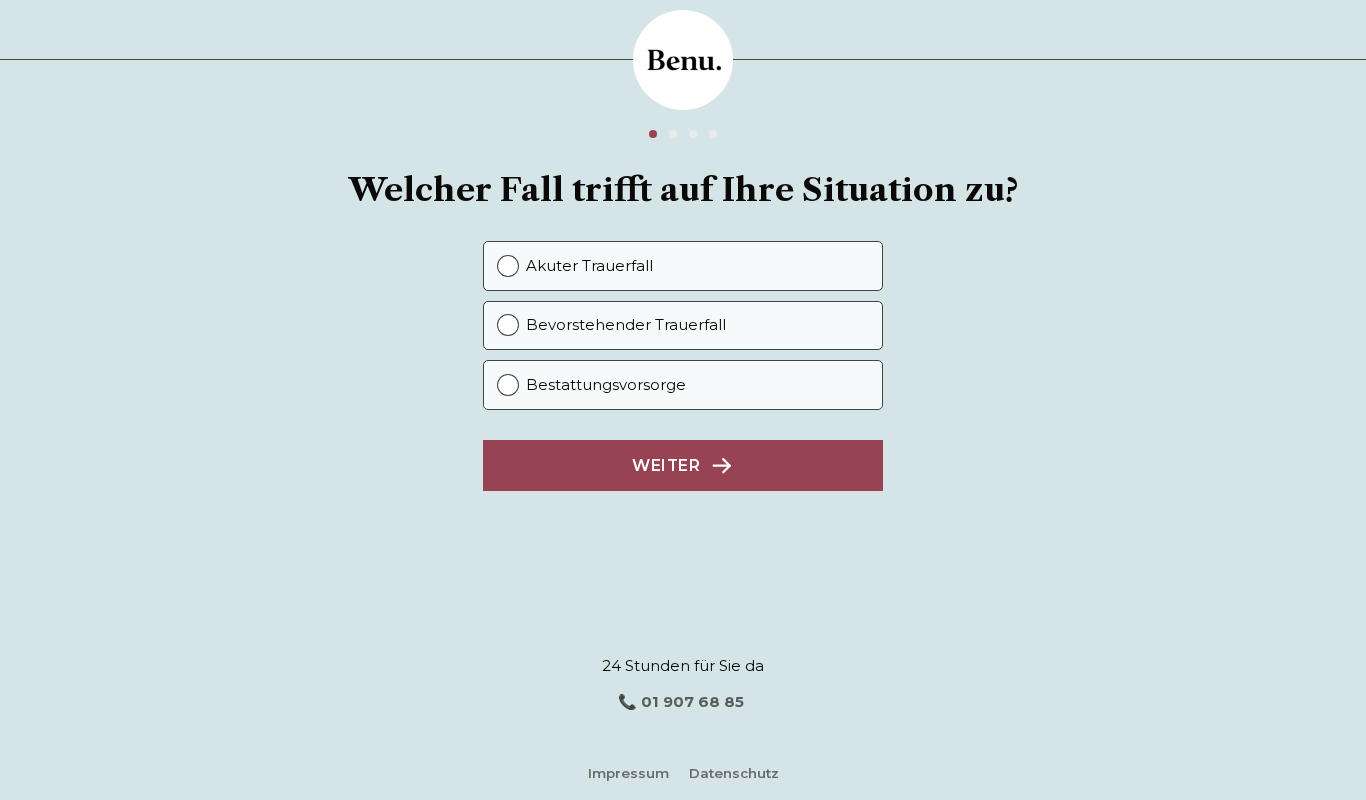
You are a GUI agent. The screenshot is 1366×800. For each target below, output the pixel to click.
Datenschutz (734, 773)
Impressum (628, 773)
